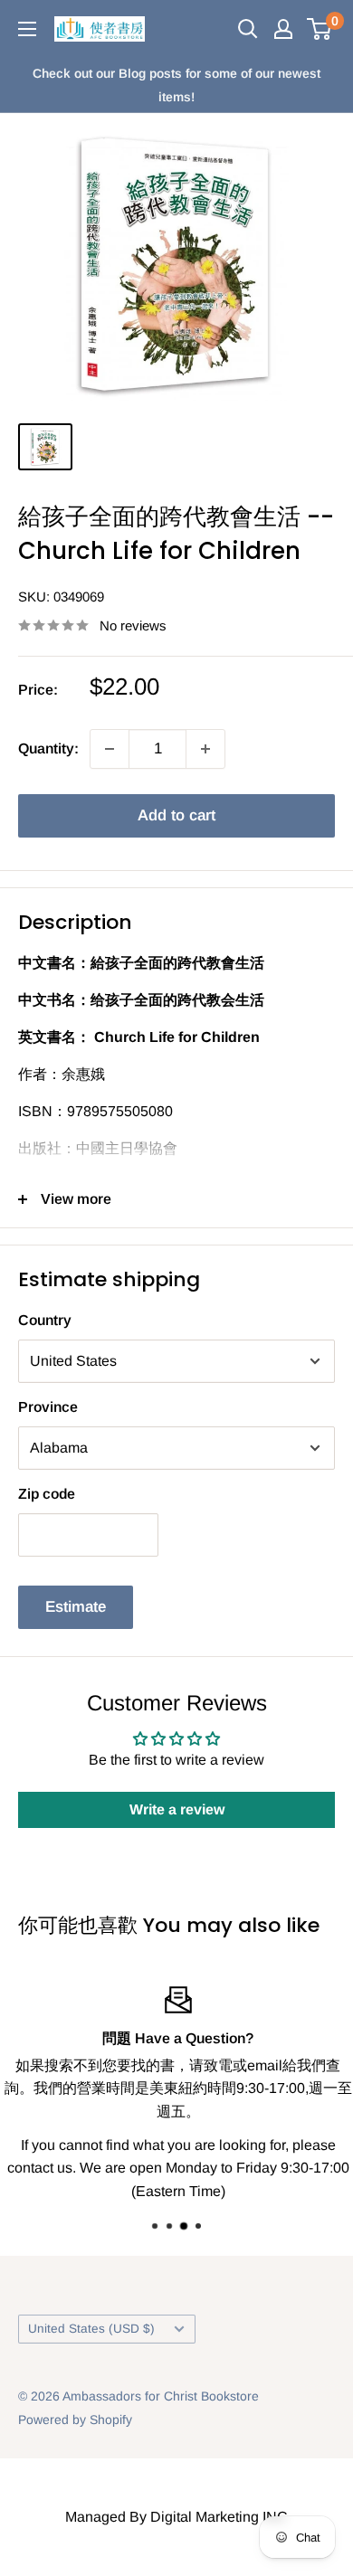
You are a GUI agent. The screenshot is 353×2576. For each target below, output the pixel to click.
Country (45, 1320)
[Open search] (248, 29)
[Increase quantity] (205, 749)
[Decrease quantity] (110, 749)
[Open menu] (27, 29)
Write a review (177, 1809)
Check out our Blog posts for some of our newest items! (176, 85)
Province (48, 1407)
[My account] (283, 29)
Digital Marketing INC (219, 2517)
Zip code (47, 1494)
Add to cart (176, 815)
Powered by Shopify (75, 2420)
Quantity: (48, 748)
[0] (320, 29)
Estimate (76, 1607)
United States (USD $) (91, 2329)
